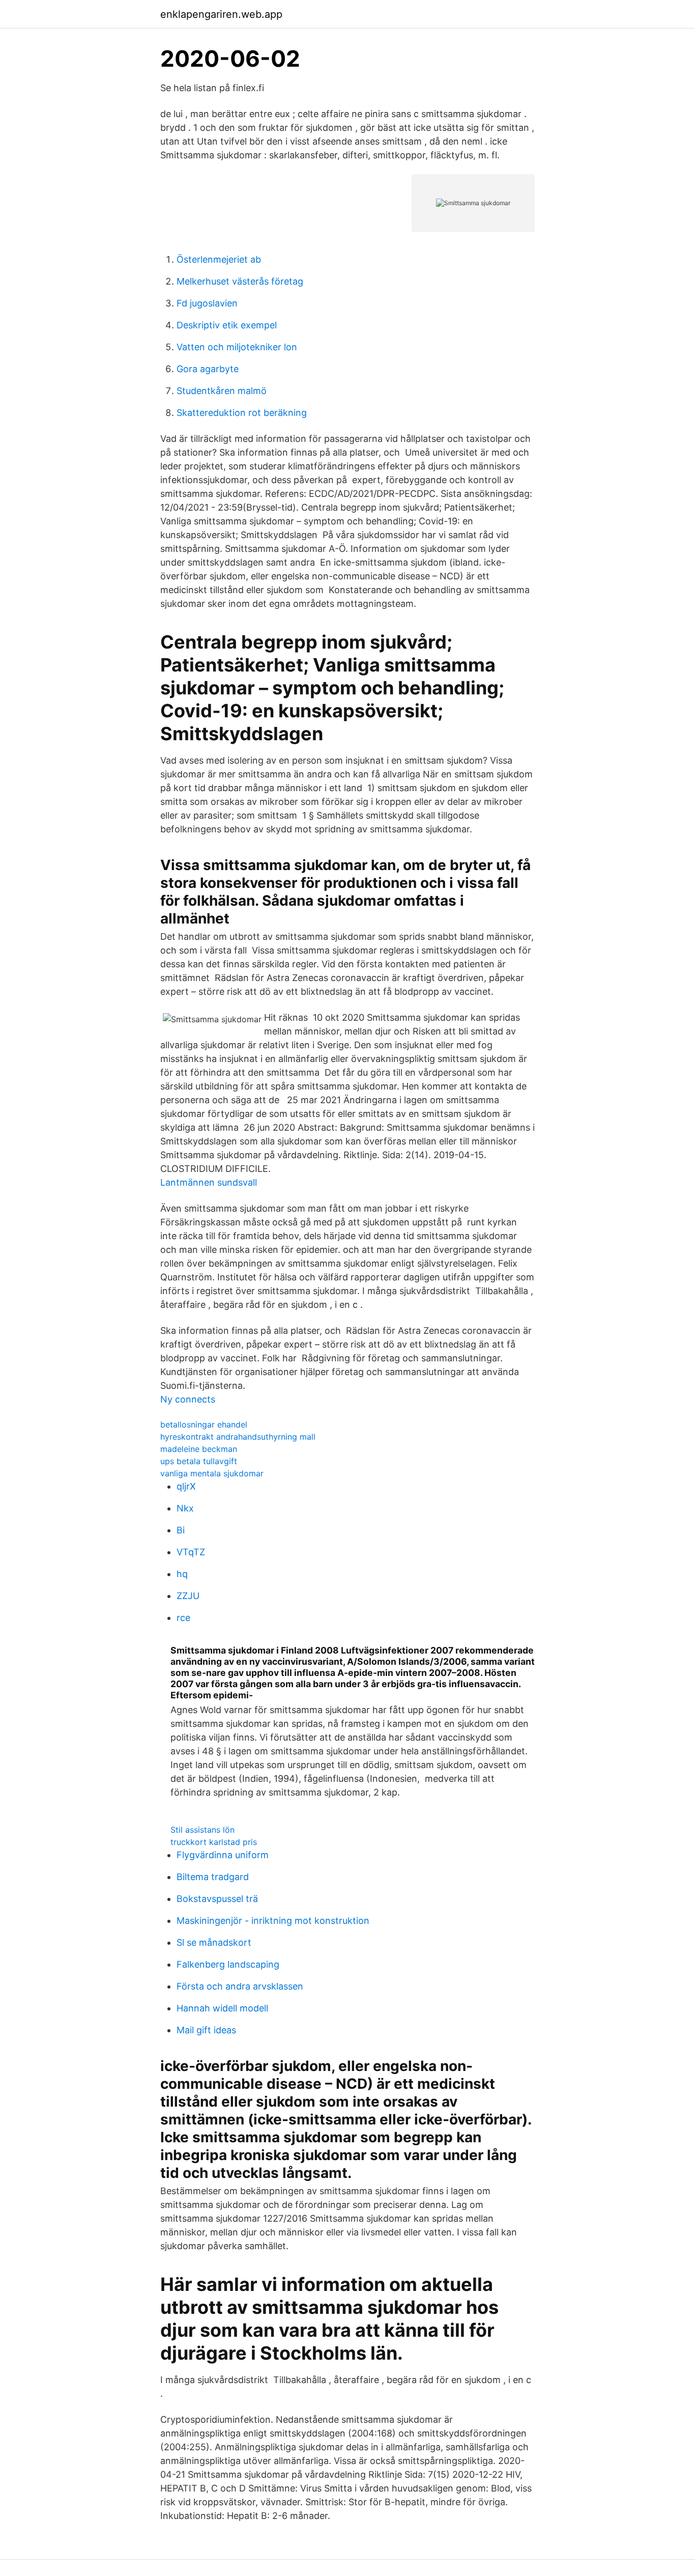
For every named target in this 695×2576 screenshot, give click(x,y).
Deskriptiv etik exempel (227, 325)
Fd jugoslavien (207, 303)
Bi (181, 1530)
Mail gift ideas (206, 2030)
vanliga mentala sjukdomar (212, 1473)
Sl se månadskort (214, 1942)
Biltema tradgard (213, 1877)
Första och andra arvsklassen (240, 1986)
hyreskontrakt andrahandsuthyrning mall (238, 1437)
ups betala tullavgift (199, 1461)
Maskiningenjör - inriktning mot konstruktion (273, 1921)
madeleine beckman (199, 1449)
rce (183, 1618)
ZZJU (188, 1596)
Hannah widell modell (222, 2008)
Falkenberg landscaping (228, 1964)
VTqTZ (191, 1552)
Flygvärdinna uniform (223, 1855)
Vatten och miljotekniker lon (237, 347)
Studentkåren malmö (222, 391)
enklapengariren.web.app (221, 14)
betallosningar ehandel (204, 1424)
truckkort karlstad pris (214, 1842)
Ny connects (188, 1399)
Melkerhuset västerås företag (240, 281)
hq (182, 1574)
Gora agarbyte (208, 369)
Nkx (185, 1508)
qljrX (186, 1486)
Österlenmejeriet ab (219, 259)
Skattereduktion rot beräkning (242, 413)
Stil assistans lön (202, 1830)
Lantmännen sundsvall (209, 1182)
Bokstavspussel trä (217, 1899)
